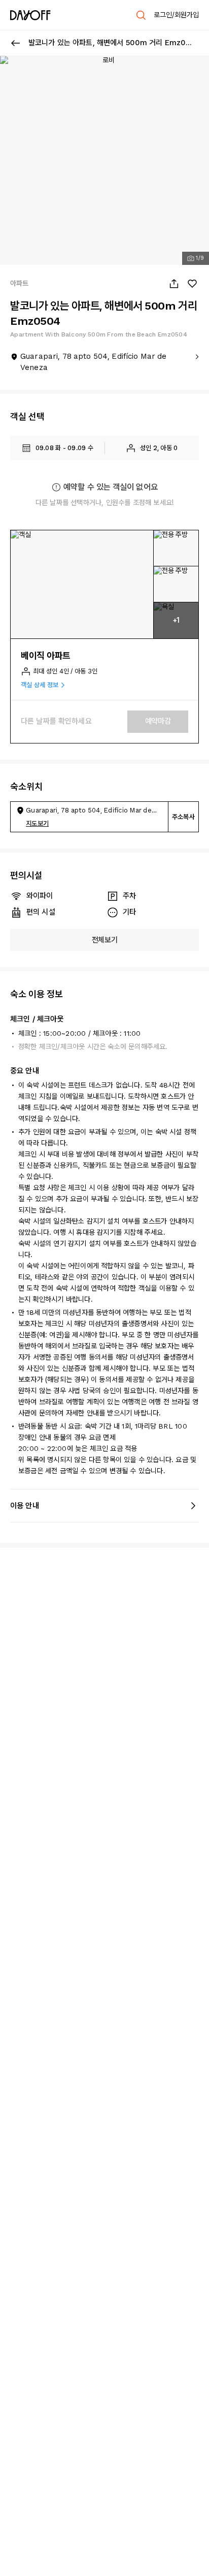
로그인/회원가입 (176, 15)
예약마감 (158, 721)
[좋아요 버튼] (192, 284)
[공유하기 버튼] (174, 284)
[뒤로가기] (16, 43)
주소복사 (183, 817)
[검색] (141, 15)
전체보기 (105, 940)
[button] (82, 584)
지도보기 (37, 823)
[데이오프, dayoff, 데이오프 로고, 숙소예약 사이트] (30, 15)
